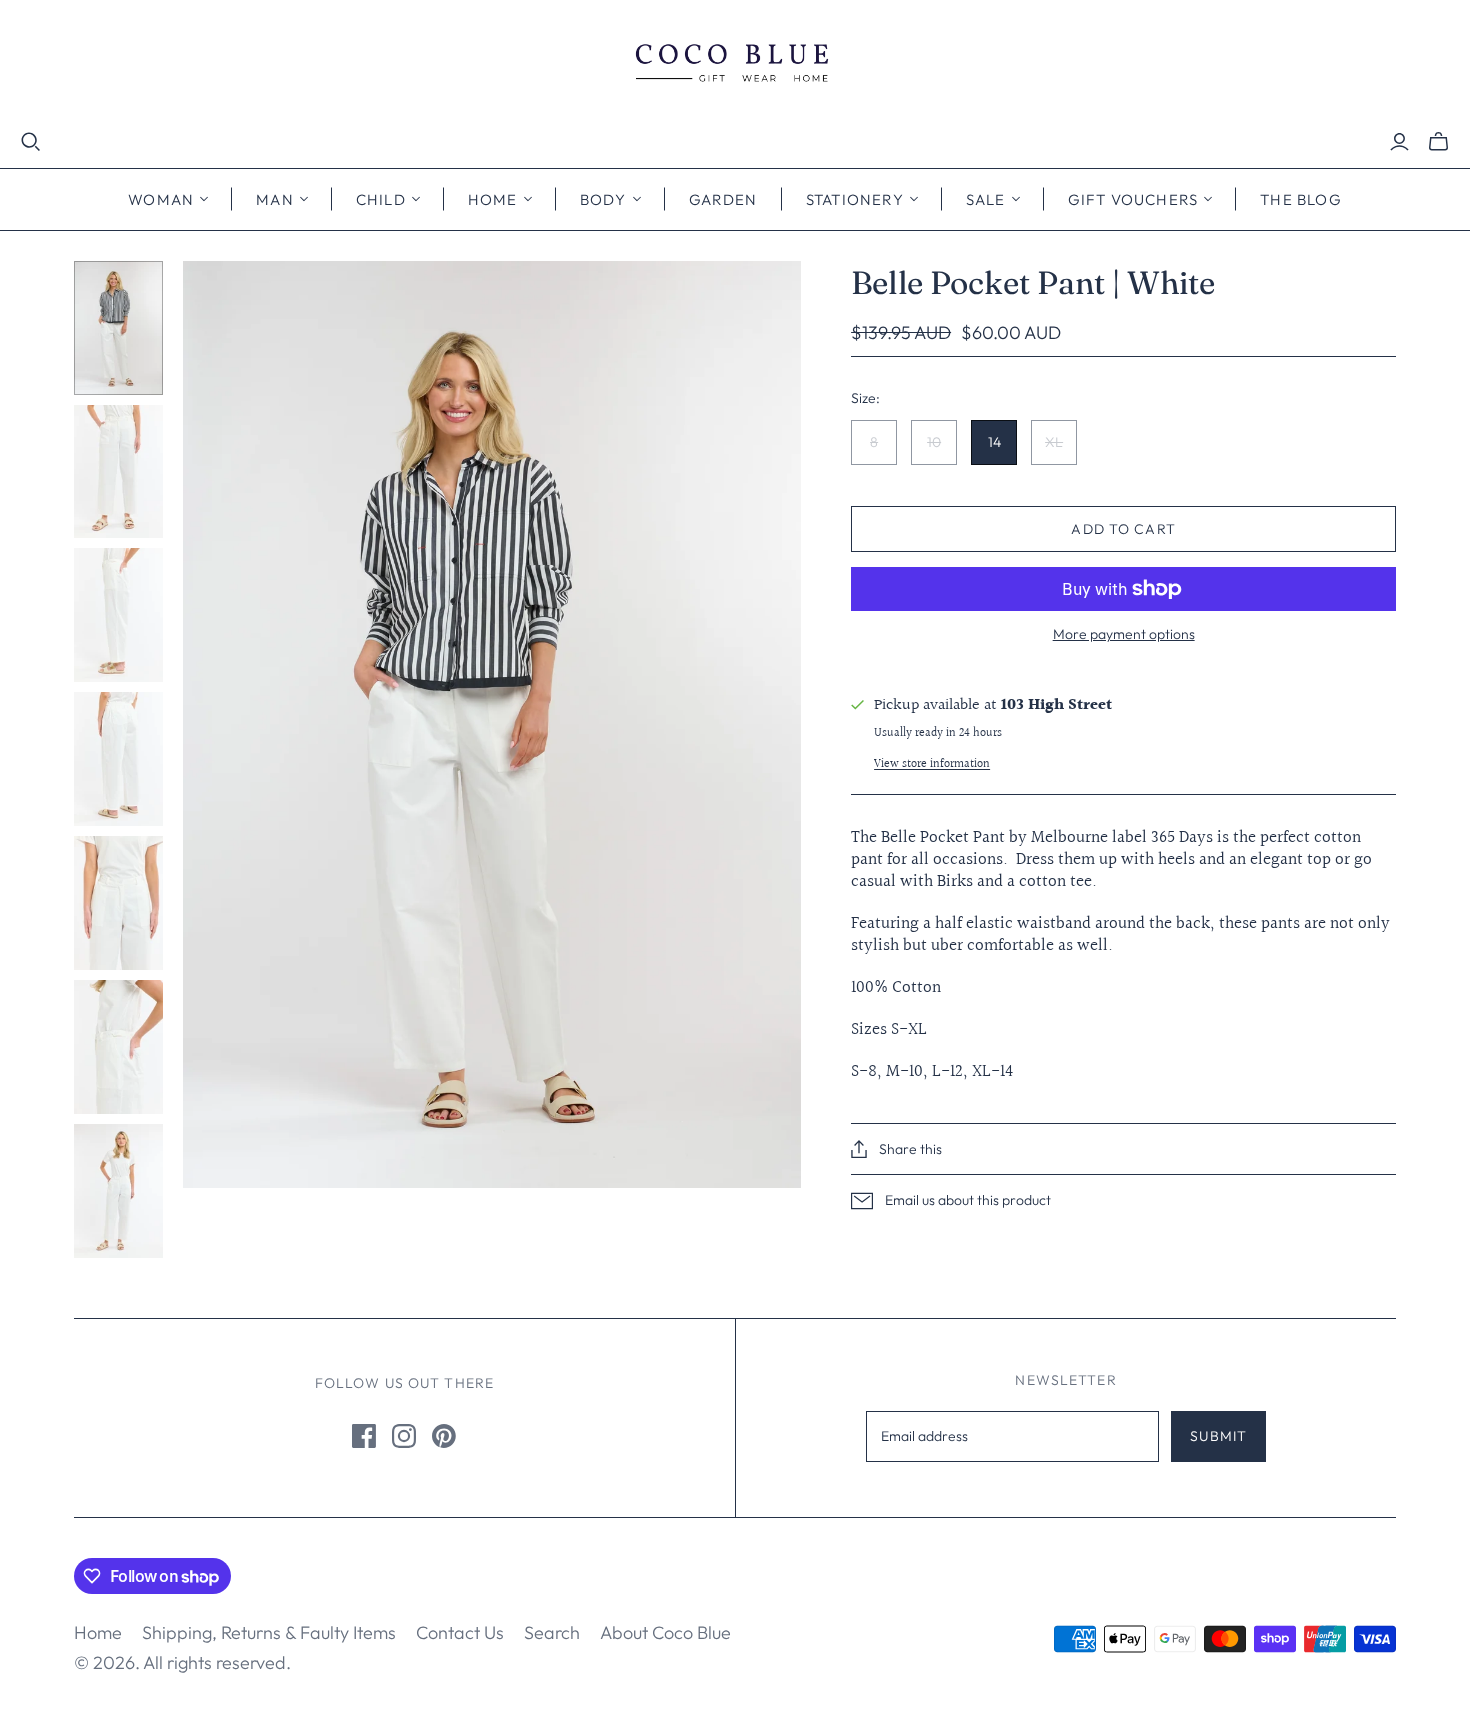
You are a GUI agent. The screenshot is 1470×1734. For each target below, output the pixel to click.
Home (98, 1632)
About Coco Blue (665, 1632)
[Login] (1399, 142)
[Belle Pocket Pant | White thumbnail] (118, 328)
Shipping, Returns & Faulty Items (269, 1632)
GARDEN (723, 199)
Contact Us (460, 1632)
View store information (932, 764)
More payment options (1124, 634)
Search (552, 1632)
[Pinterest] (444, 1436)
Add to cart (1123, 529)
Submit (1218, 1436)
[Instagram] (404, 1436)
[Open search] (31, 142)
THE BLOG (1301, 199)
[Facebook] (364, 1436)
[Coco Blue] (735, 65)
